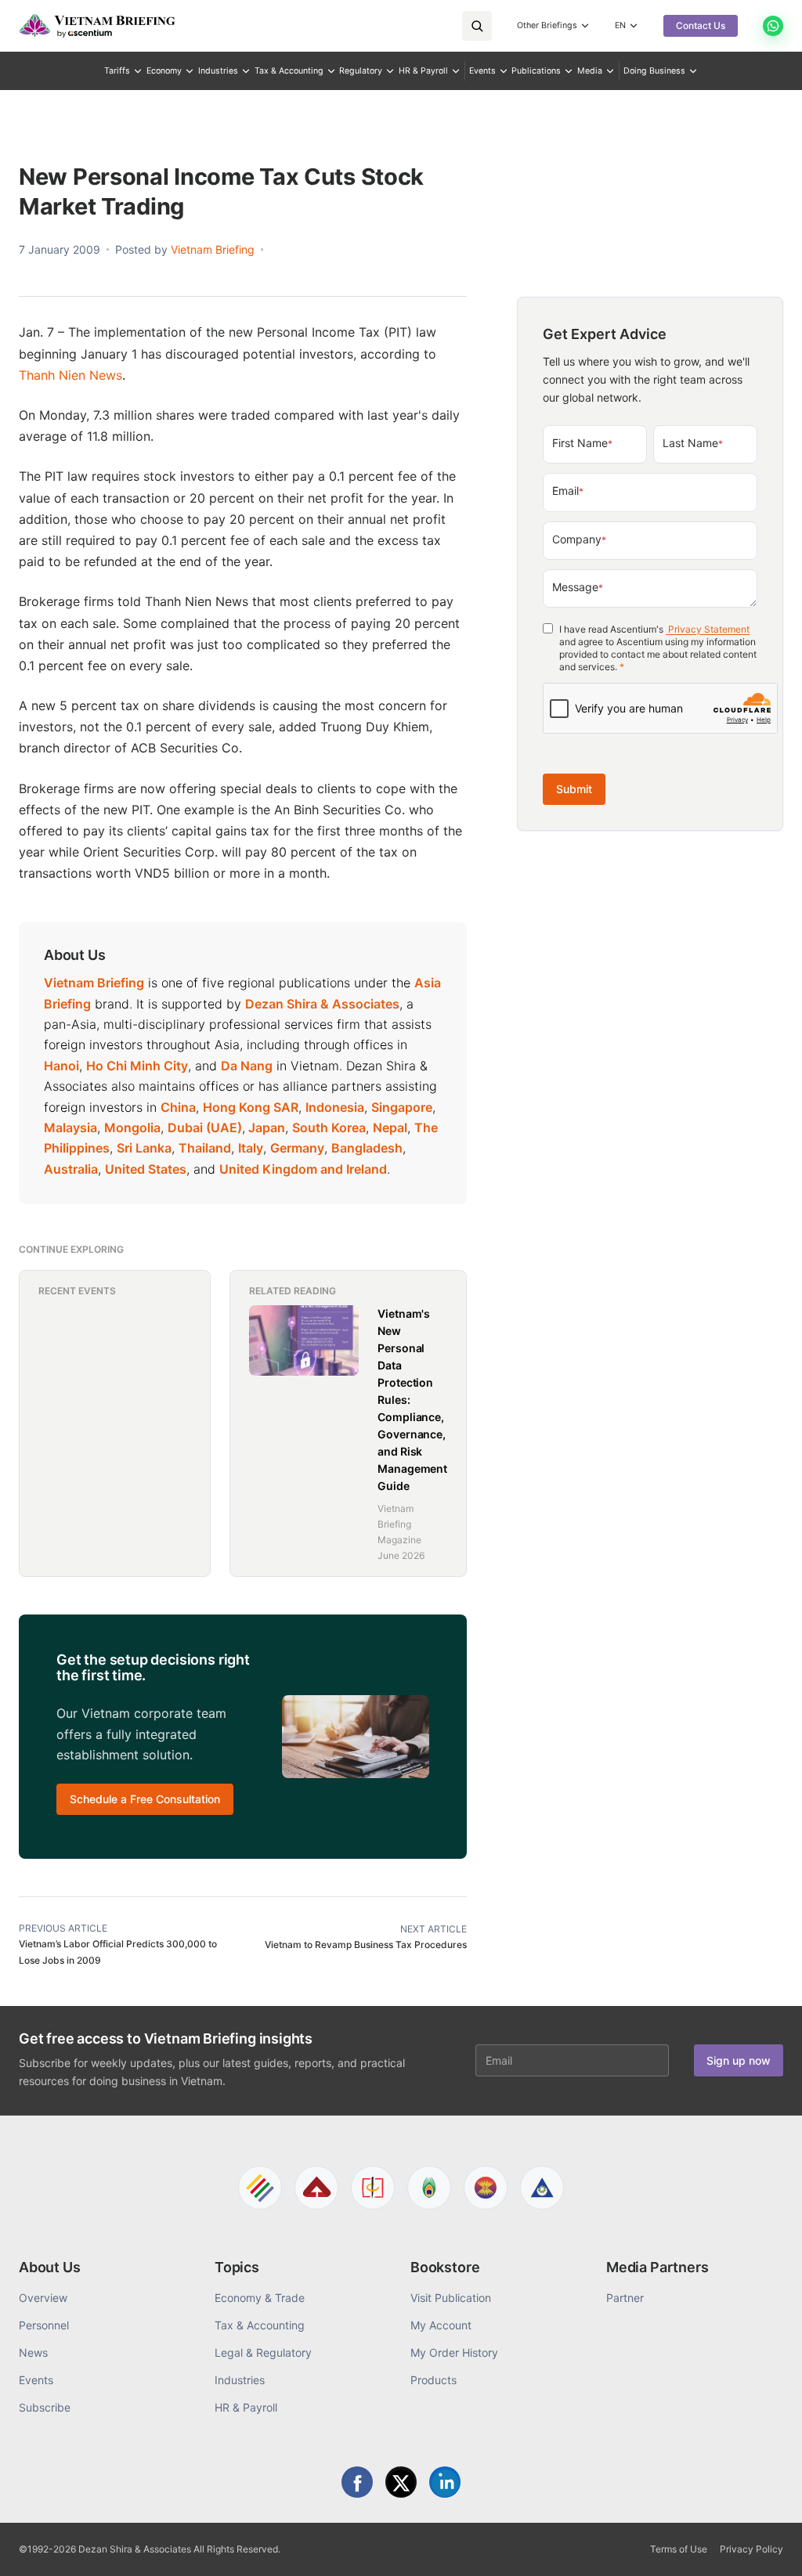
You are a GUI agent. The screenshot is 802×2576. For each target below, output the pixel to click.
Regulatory (361, 71)
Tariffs (117, 71)
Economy (164, 71)
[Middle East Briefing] (542, 2188)
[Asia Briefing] (316, 2188)
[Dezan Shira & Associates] (260, 2188)
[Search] (477, 26)
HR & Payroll (423, 71)
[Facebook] (357, 2482)
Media (590, 71)
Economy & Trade (260, 2298)
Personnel (44, 2325)
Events (482, 71)
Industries (218, 71)
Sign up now (739, 2060)
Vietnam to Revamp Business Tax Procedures (366, 1945)
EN (620, 25)
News (33, 2352)
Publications (536, 71)
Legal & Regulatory (263, 2352)
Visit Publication (451, 2298)
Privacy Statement (708, 629)
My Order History (454, 2352)
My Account (441, 2325)
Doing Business (654, 71)
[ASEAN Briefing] (486, 2188)
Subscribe (45, 2407)
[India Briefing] (429, 2188)
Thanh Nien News (70, 375)
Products (434, 2380)
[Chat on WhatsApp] (773, 26)
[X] (401, 2482)
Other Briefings (547, 25)
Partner (625, 2298)
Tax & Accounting (289, 71)
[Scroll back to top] (766, 2546)
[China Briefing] (373, 2188)
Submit (574, 789)
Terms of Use (679, 2549)
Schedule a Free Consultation (145, 1799)
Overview (43, 2298)
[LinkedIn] (445, 2482)
